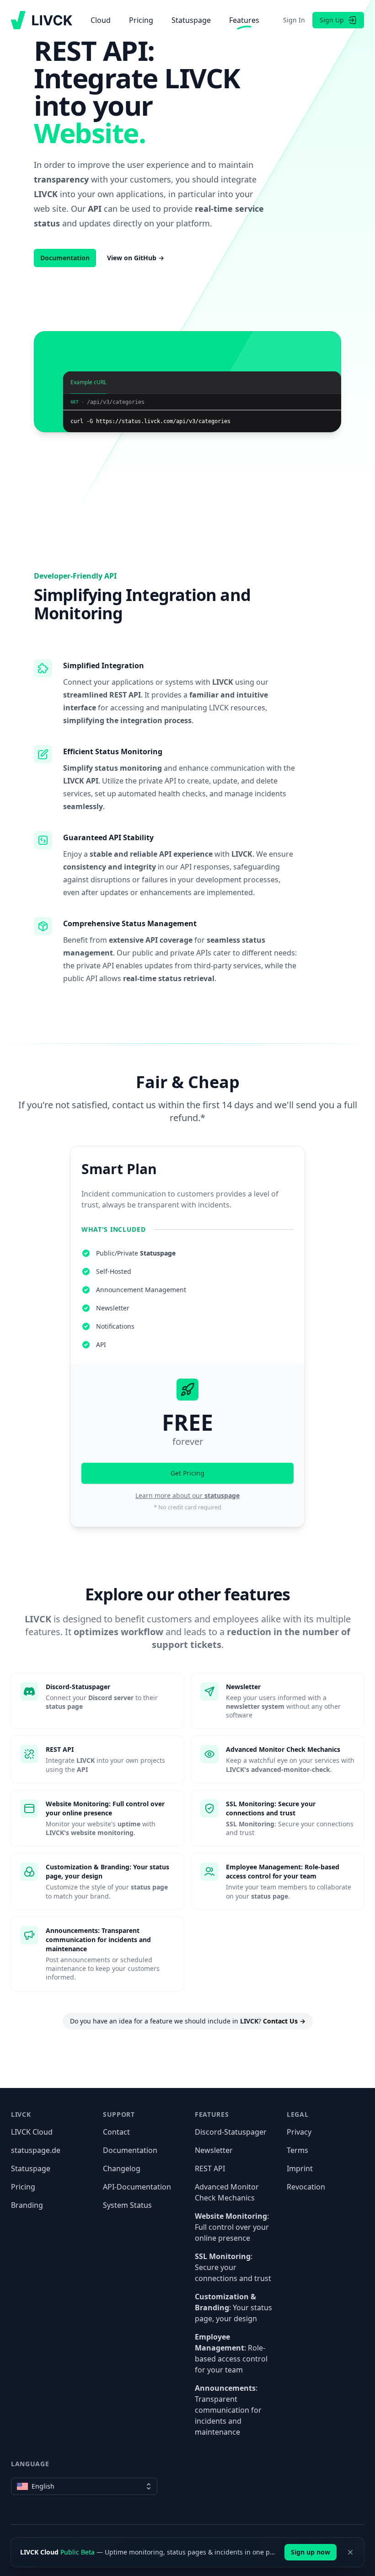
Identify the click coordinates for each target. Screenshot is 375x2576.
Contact (116, 2132)
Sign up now (311, 2552)
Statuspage (191, 20)
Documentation (130, 2150)
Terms (297, 2150)
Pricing (141, 20)
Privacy (299, 2132)
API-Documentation (137, 2187)
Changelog (122, 2168)
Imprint (300, 2168)
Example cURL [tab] (88, 385)
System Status (127, 2205)
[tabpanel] (202, 416)
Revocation (306, 2187)
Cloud (101, 20)
